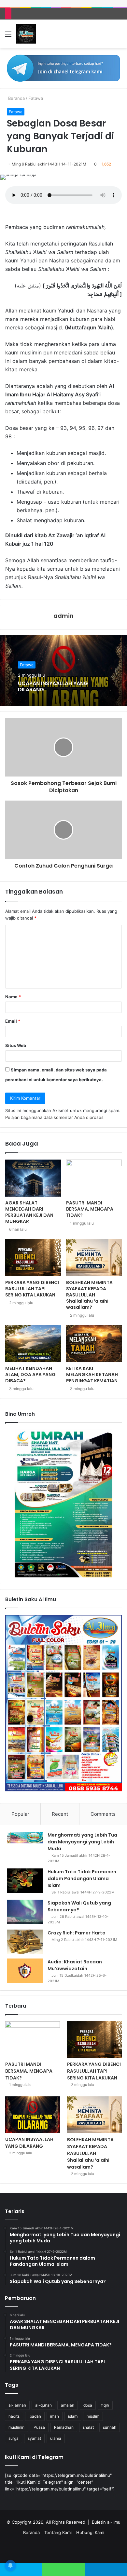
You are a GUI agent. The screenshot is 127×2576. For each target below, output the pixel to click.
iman (55, 2416)
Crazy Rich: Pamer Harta (77, 1933)
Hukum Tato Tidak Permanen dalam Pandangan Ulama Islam (82, 1879)
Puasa (39, 2427)
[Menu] (8, 36)
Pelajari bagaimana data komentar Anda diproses (54, 1117)
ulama (56, 2438)
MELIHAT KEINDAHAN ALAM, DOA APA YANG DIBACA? (30, 1374)
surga (14, 2438)
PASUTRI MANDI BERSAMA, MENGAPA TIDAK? (90, 1209)
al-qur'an (43, 2405)
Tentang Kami (58, 2532)
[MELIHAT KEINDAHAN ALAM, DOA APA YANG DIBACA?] (33, 1344)
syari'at (34, 2438)
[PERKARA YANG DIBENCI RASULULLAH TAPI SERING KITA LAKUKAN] (33, 1258)
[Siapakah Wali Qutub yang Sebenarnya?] (25, 1912)
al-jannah (17, 2405)
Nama (13, 997)
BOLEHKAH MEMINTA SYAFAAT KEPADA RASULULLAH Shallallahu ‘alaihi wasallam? (89, 1295)
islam (73, 2416)
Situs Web (16, 1045)
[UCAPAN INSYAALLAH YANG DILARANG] (33, 2114)
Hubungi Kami (90, 2532)
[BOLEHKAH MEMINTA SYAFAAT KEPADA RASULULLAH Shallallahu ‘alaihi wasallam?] (94, 1258)
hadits (14, 2416)
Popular (20, 1814)
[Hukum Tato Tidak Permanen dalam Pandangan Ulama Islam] (25, 1881)
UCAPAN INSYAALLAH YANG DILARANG (53, 686)
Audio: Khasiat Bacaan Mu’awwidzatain (75, 1965)
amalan (68, 2405)
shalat (88, 2427)
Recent (60, 1814)
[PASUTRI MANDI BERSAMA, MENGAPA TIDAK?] (94, 1178)
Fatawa (36, 98)
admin (63, 616)
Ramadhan (64, 2427)
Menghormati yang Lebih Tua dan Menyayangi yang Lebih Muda (82, 1842)
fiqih (105, 2405)
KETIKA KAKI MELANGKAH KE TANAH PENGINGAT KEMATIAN (92, 1374)
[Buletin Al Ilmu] (26, 34)
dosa (88, 2405)
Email (13, 1021)
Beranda (16, 98)
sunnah (110, 2427)
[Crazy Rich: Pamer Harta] (25, 1942)
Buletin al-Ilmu (106, 2522)
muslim (93, 2416)
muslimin (16, 2427)
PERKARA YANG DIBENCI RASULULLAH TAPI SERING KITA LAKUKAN (32, 1289)
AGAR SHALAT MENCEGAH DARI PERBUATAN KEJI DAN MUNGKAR (29, 1212)
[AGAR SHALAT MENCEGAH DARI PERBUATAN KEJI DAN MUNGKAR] (33, 1178)
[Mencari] (119, 36)
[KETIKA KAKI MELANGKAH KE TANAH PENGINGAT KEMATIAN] (94, 1344)
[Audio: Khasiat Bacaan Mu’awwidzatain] (25, 1971)
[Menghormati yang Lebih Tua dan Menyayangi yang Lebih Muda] (25, 1838)
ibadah (35, 2416)
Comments (103, 1814)
